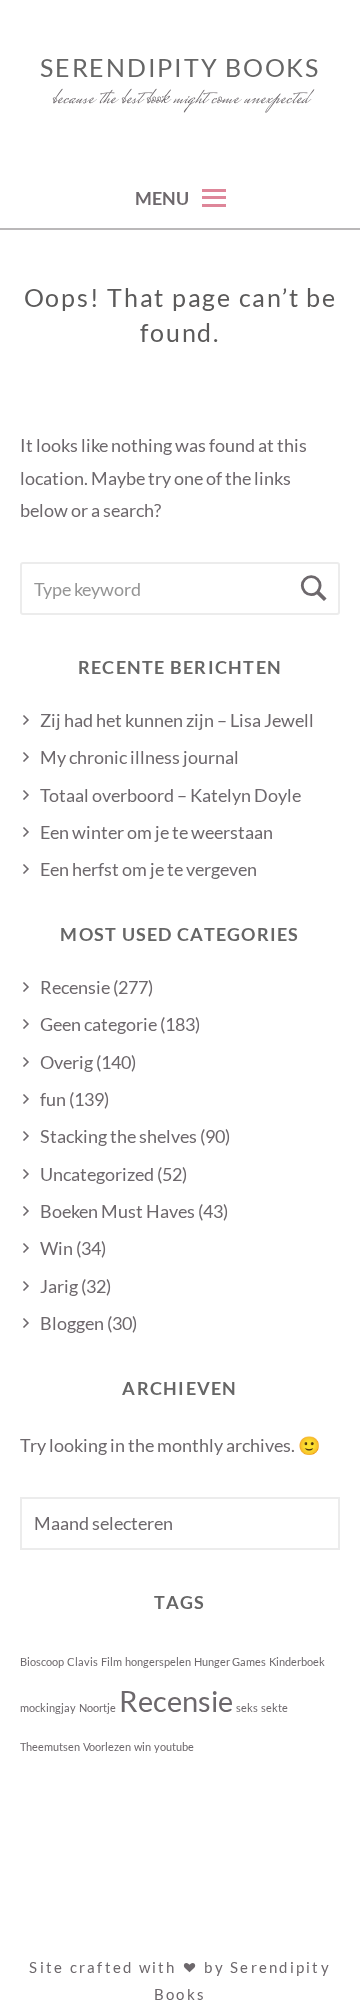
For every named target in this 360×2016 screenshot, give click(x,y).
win (142, 1746)
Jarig (59, 1286)
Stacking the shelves (118, 1136)
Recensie (75, 987)
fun (53, 1099)
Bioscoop (42, 1661)
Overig (66, 1062)
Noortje (97, 1707)
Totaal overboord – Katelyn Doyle (170, 795)
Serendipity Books (180, 67)
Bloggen (72, 1323)
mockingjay (48, 1707)
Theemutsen (50, 1746)
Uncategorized (97, 1174)
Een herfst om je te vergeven (148, 869)
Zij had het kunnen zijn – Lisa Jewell (177, 720)
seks (247, 1707)
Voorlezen (107, 1746)
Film (111, 1661)
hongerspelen (158, 1661)
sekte (274, 1707)
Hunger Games (230, 1661)
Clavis (82, 1661)
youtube (174, 1746)
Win (56, 1248)
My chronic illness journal (139, 757)
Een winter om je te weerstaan (156, 832)
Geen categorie (98, 1024)
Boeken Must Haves (117, 1211)
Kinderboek (297, 1661)
